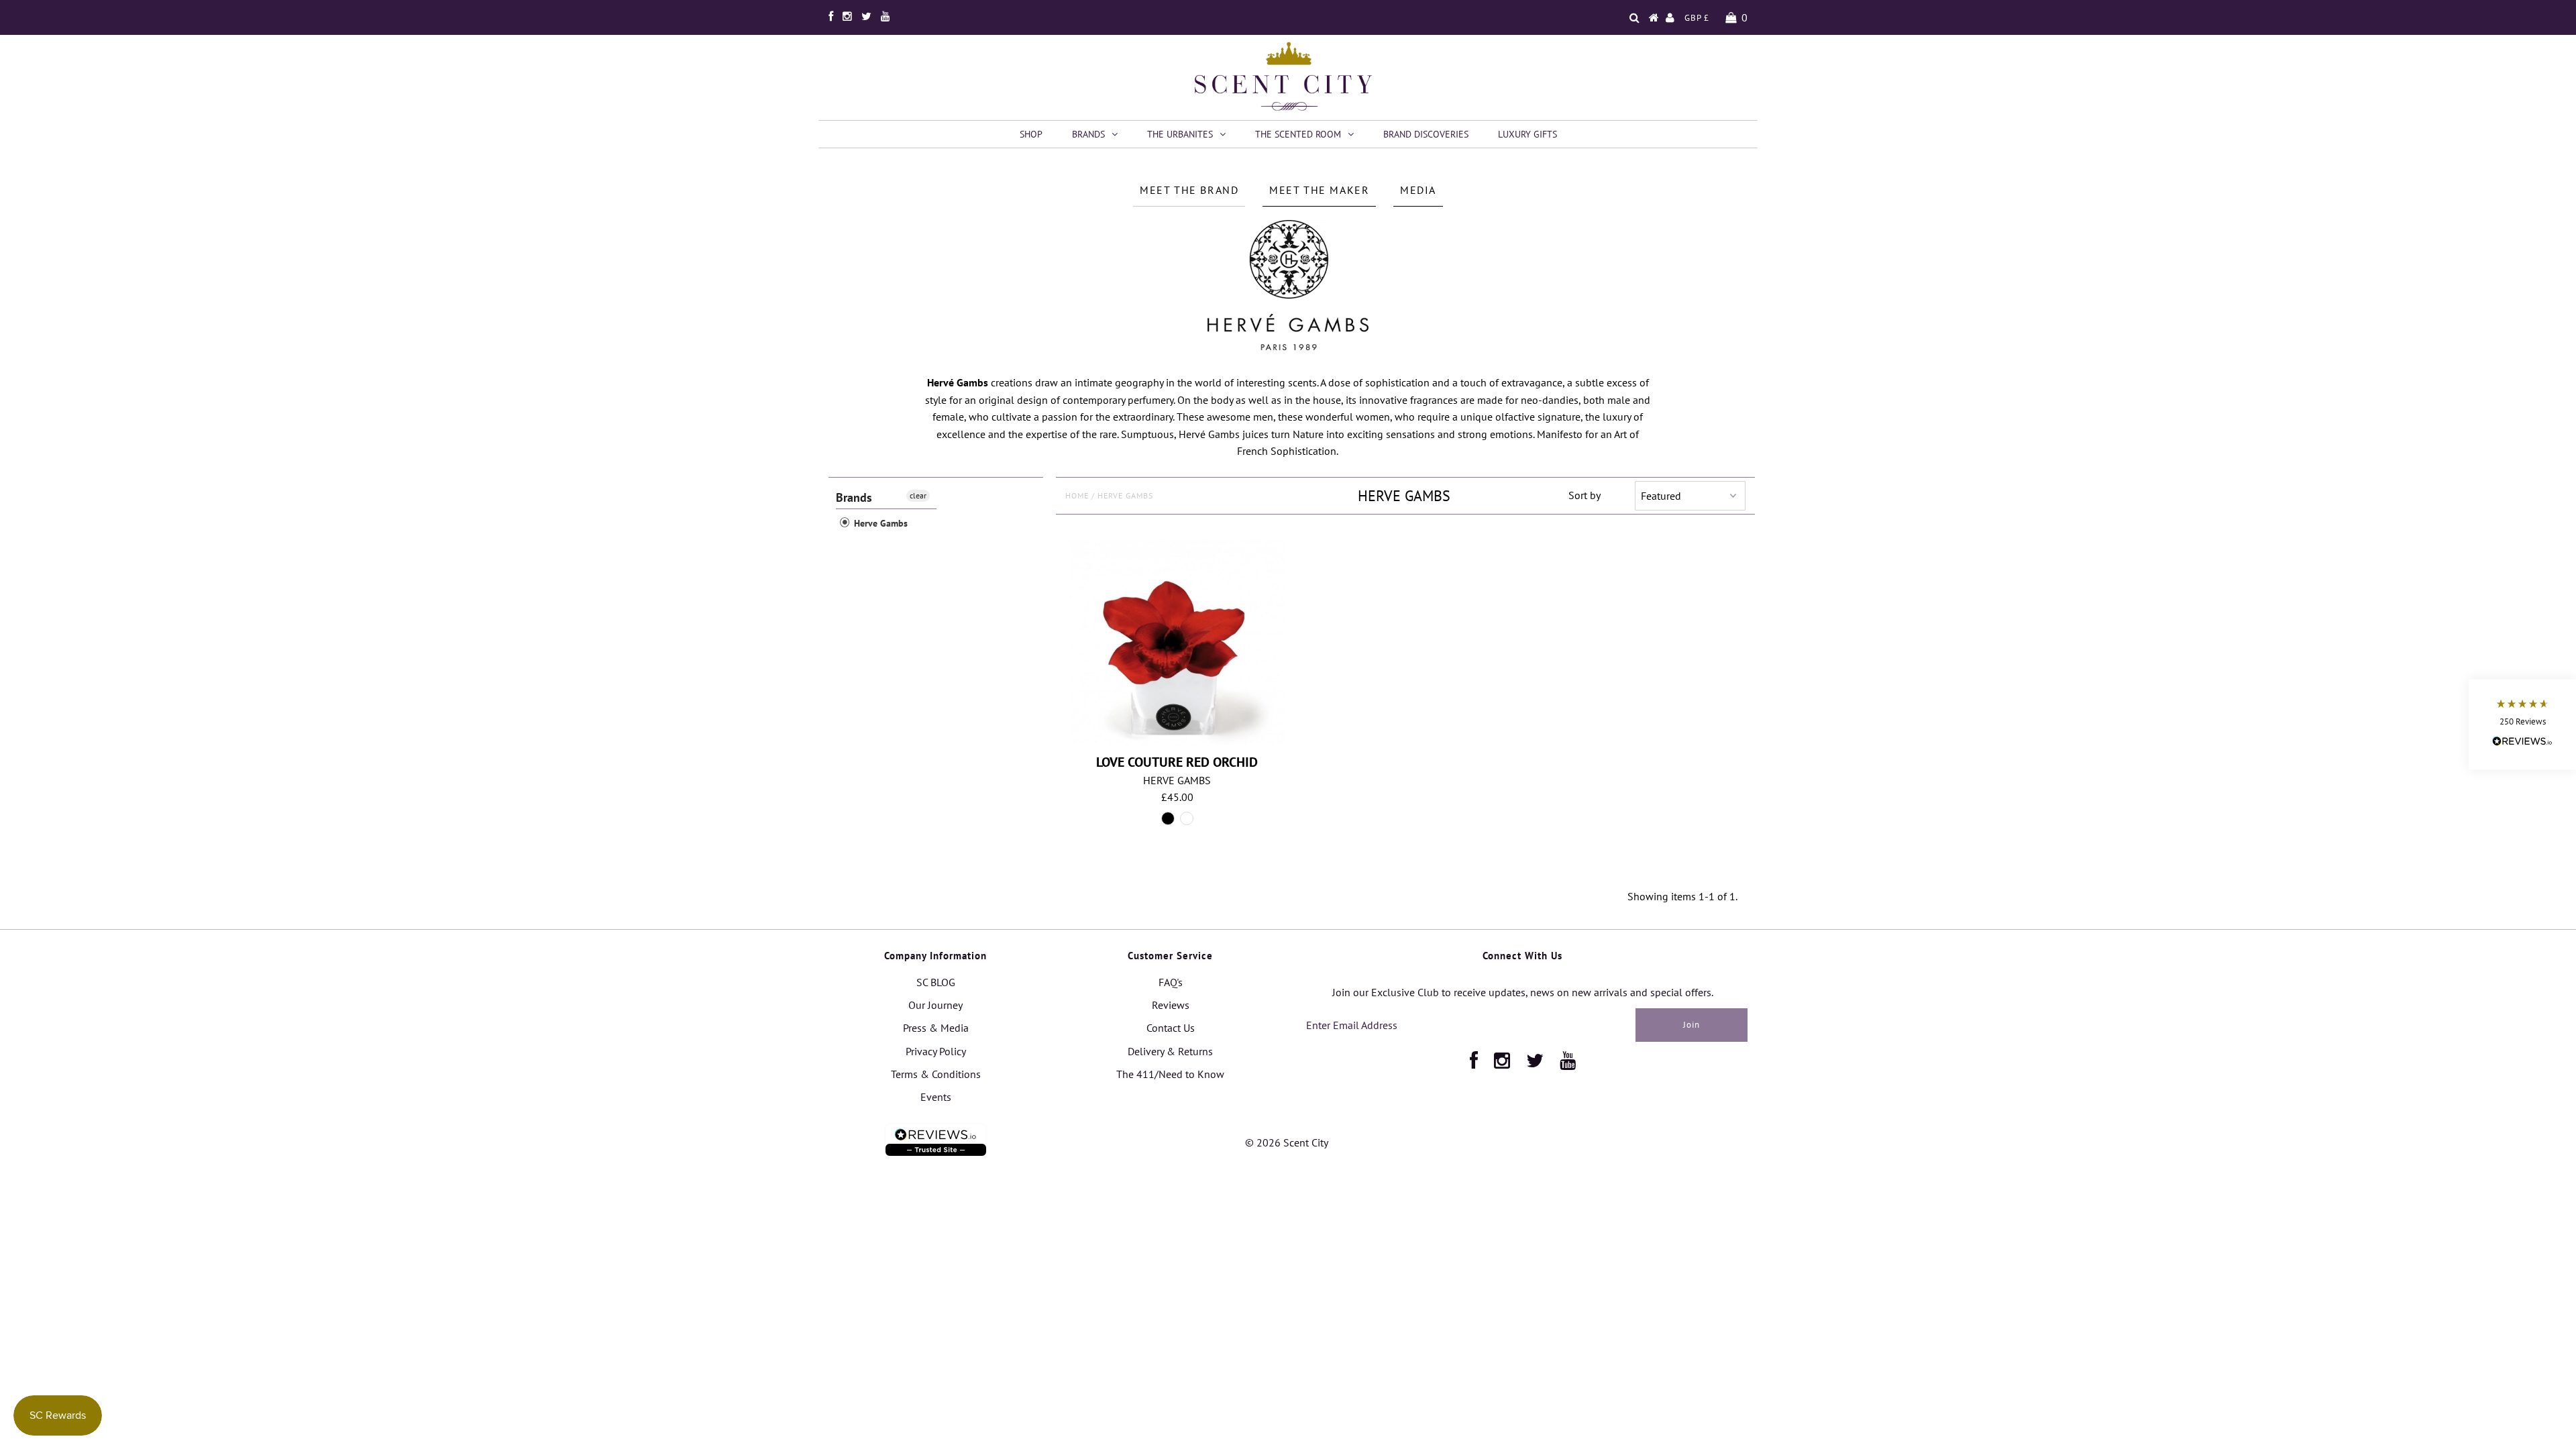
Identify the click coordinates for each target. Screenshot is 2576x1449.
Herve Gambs (879, 523)
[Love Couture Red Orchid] (1177, 642)
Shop (1031, 134)
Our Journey (935, 1005)
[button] (2522, 725)
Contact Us (1171, 1028)
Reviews (1171, 1005)
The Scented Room (1298, 134)
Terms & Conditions (936, 1074)
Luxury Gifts (1527, 134)
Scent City (1306, 1142)
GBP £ (1697, 18)
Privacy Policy (936, 1051)
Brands (1088, 134)
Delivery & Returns (1170, 1051)
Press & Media (936, 1028)
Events (936, 1097)
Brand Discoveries (1426, 134)
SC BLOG (936, 982)
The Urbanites (1180, 134)
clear (918, 495)
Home (1077, 495)
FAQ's (1171, 982)
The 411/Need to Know (1170, 1074)
